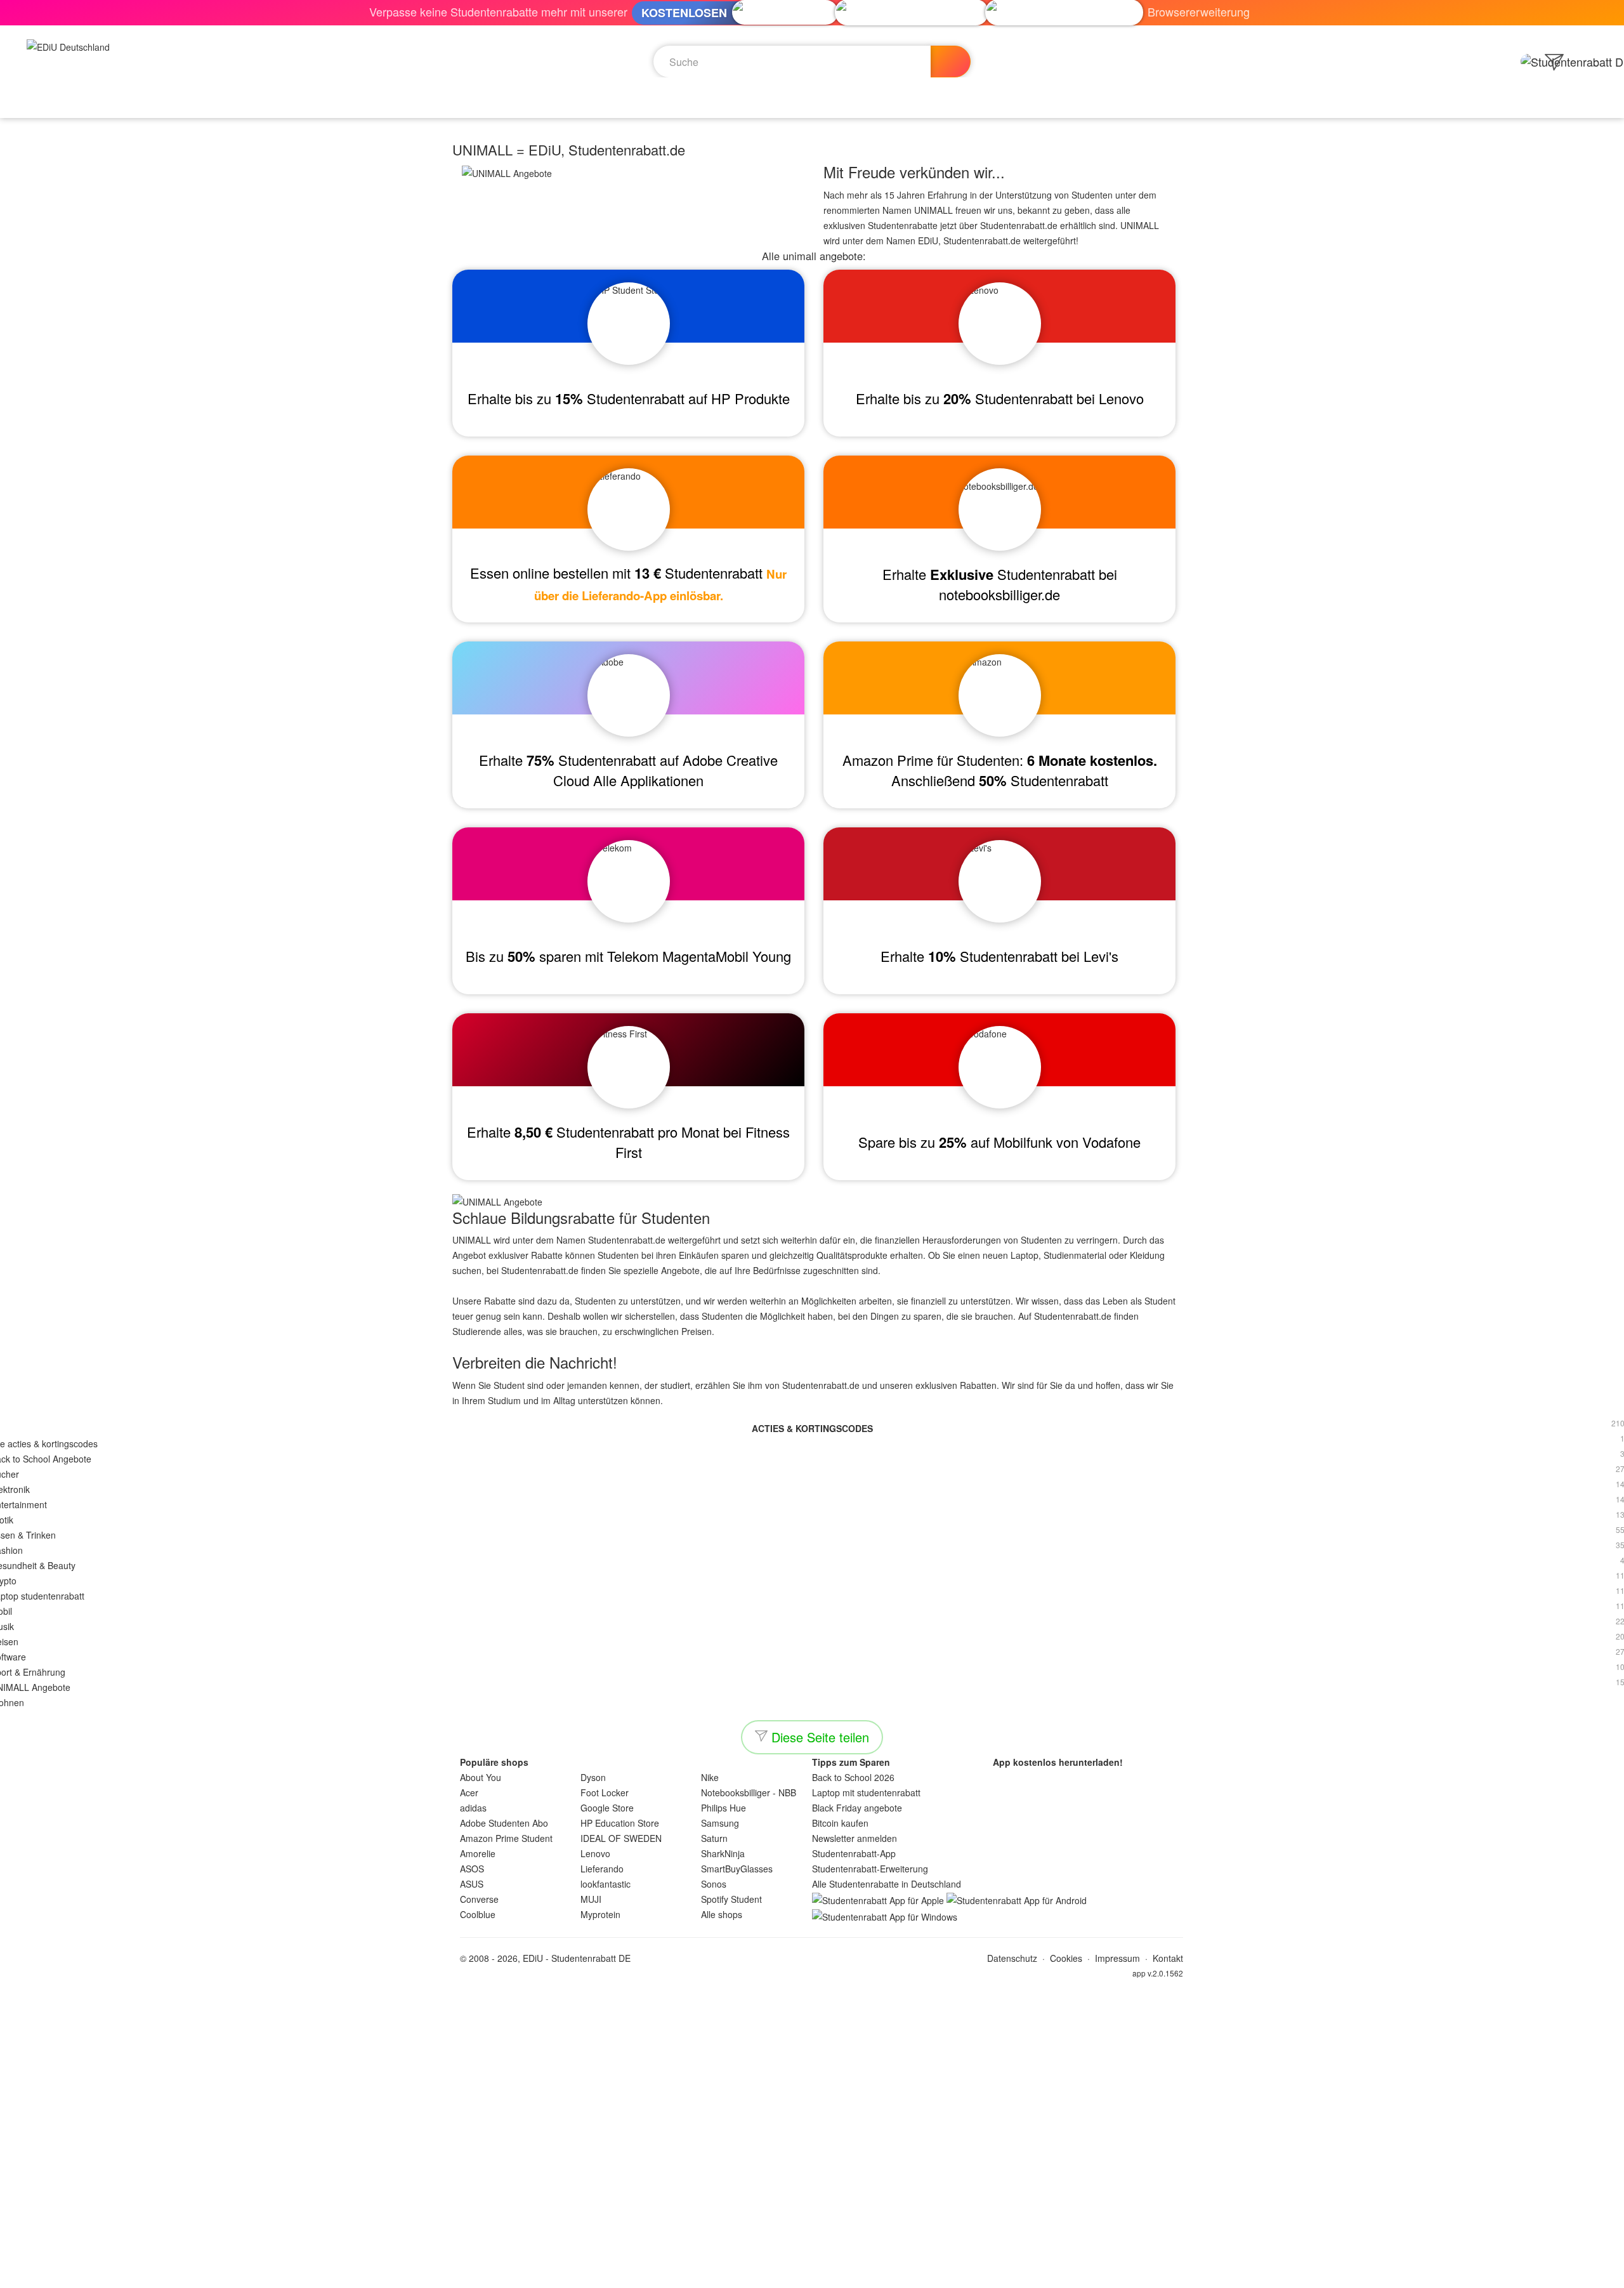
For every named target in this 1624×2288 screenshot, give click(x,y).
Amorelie (478, 1853)
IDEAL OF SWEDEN (621, 1838)
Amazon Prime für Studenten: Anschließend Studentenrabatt (1000, 770)
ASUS (472, 1884)
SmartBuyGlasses (737, 1869)
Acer (469, 1792)
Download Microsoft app (812, 2147)
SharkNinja (723, 1853)
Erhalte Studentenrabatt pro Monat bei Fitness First (628, 1142)
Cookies (1066, 1958)
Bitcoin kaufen (840, 1823)
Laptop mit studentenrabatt (866, 1792)
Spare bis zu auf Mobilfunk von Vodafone (999, 1142)
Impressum (1117, 1958)
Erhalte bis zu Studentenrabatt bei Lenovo (1000, 398)
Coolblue (478, 1914)
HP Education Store (620, 1823)
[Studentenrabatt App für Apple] (878, 1899)
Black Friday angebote (857, 1808)
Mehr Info (88, 2185)
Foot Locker (605, 1792)
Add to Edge (812, 2272)
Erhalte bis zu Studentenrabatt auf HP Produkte (629, 398)
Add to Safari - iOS (812, 2209)
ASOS (472, 1869)
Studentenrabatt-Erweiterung (870, 1869)
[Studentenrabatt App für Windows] (885, 1916)
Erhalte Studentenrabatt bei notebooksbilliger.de (1000, 584)
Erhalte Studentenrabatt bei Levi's (999, 956)
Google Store (607, 1808)
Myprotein (600, 1914)
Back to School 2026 (853, 1777)
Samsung (720, 1823)
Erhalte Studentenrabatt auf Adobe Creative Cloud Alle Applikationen (628, 770)
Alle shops (722, 1914)
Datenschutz (1012, 1958)
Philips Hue (724, 1808)
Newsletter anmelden (855, 1838)
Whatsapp (22, 2004)
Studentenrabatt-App (854, 1853)
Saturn (714, 1838)
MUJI (591, 1899)
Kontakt (1168, 1958)
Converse (479, 1899)
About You (481, 1777)
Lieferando (602, 1869)
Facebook (67, 2004)
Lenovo (595, 1853)
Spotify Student (731, 1899)
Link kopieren (130, 2004)
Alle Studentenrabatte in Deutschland (887, 1884)
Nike (710, 1777)
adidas (473, 1808)
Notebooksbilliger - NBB (749, 1792)
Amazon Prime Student (506, 1838)
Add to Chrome (812, 2240)
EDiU (533, 1958)
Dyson (593, 1777)
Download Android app (812, 2115)
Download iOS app (812, 2083)
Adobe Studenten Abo (504, 1823)
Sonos (714, 1884)
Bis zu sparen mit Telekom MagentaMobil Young (628, 956)
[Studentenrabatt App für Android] (1017, 1899)
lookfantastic (606, 1884)
